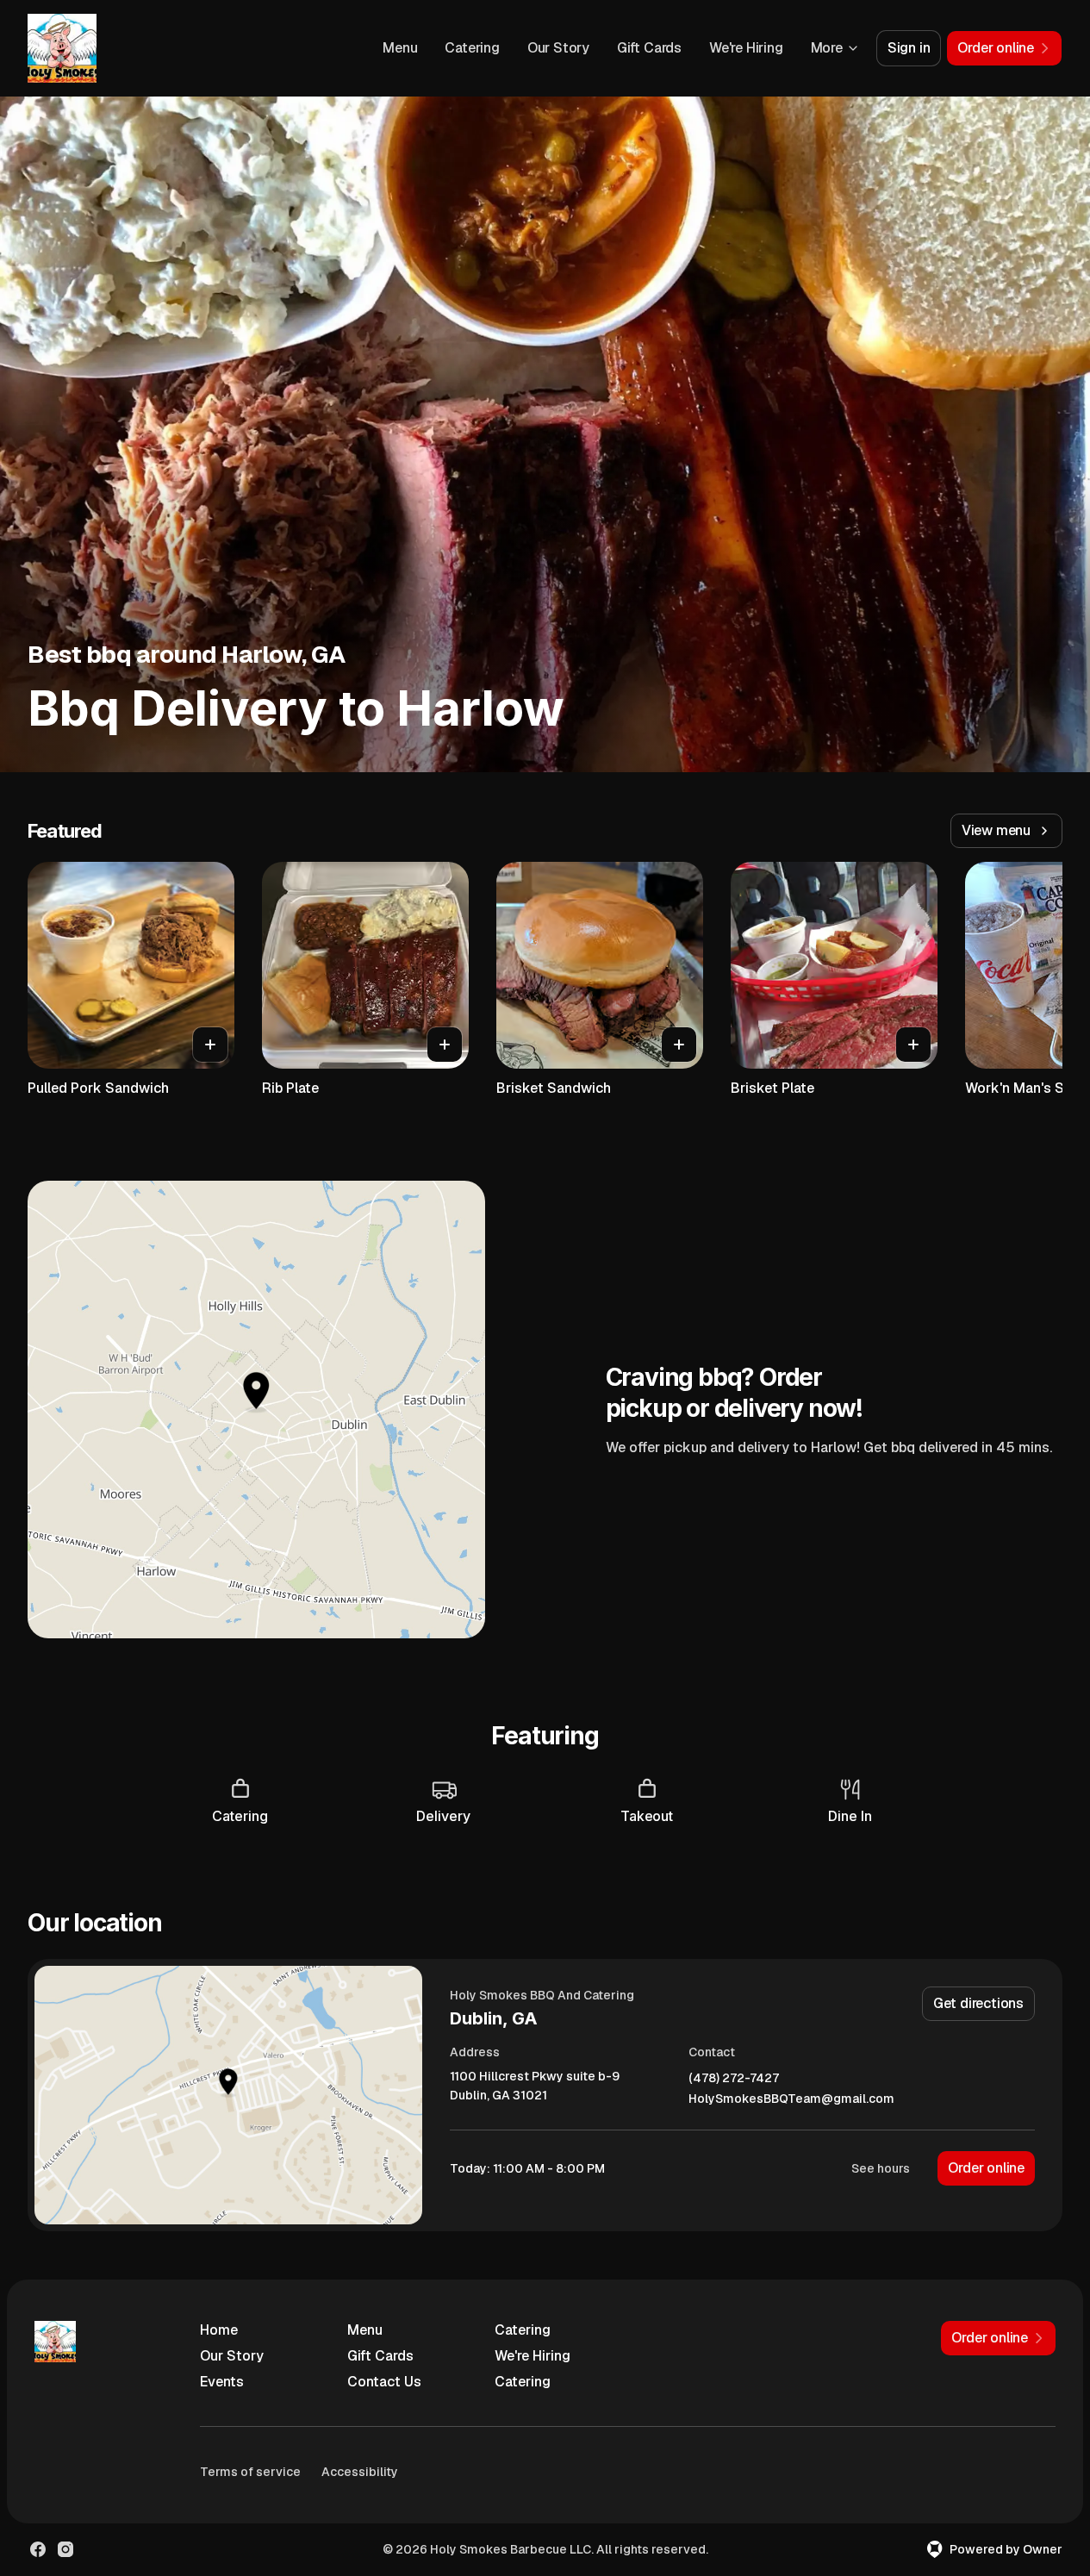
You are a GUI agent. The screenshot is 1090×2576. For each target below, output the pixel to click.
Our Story (558, 48)
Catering (472, 48)
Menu (400, 48)
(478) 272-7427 (734, 2078)
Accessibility (360, 2472)
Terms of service (250, 2472)
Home (219, 2330)
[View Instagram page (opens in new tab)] (65, 2549)
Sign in (909, 48)
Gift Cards (649, 48)
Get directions (978, 2003)
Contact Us (384, 2382)
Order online (986, 2168)
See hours (881, 2168)
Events (222, 2382)
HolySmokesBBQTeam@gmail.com (791, 2099)
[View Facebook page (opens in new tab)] (38, 2549)
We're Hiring (746, 48)
